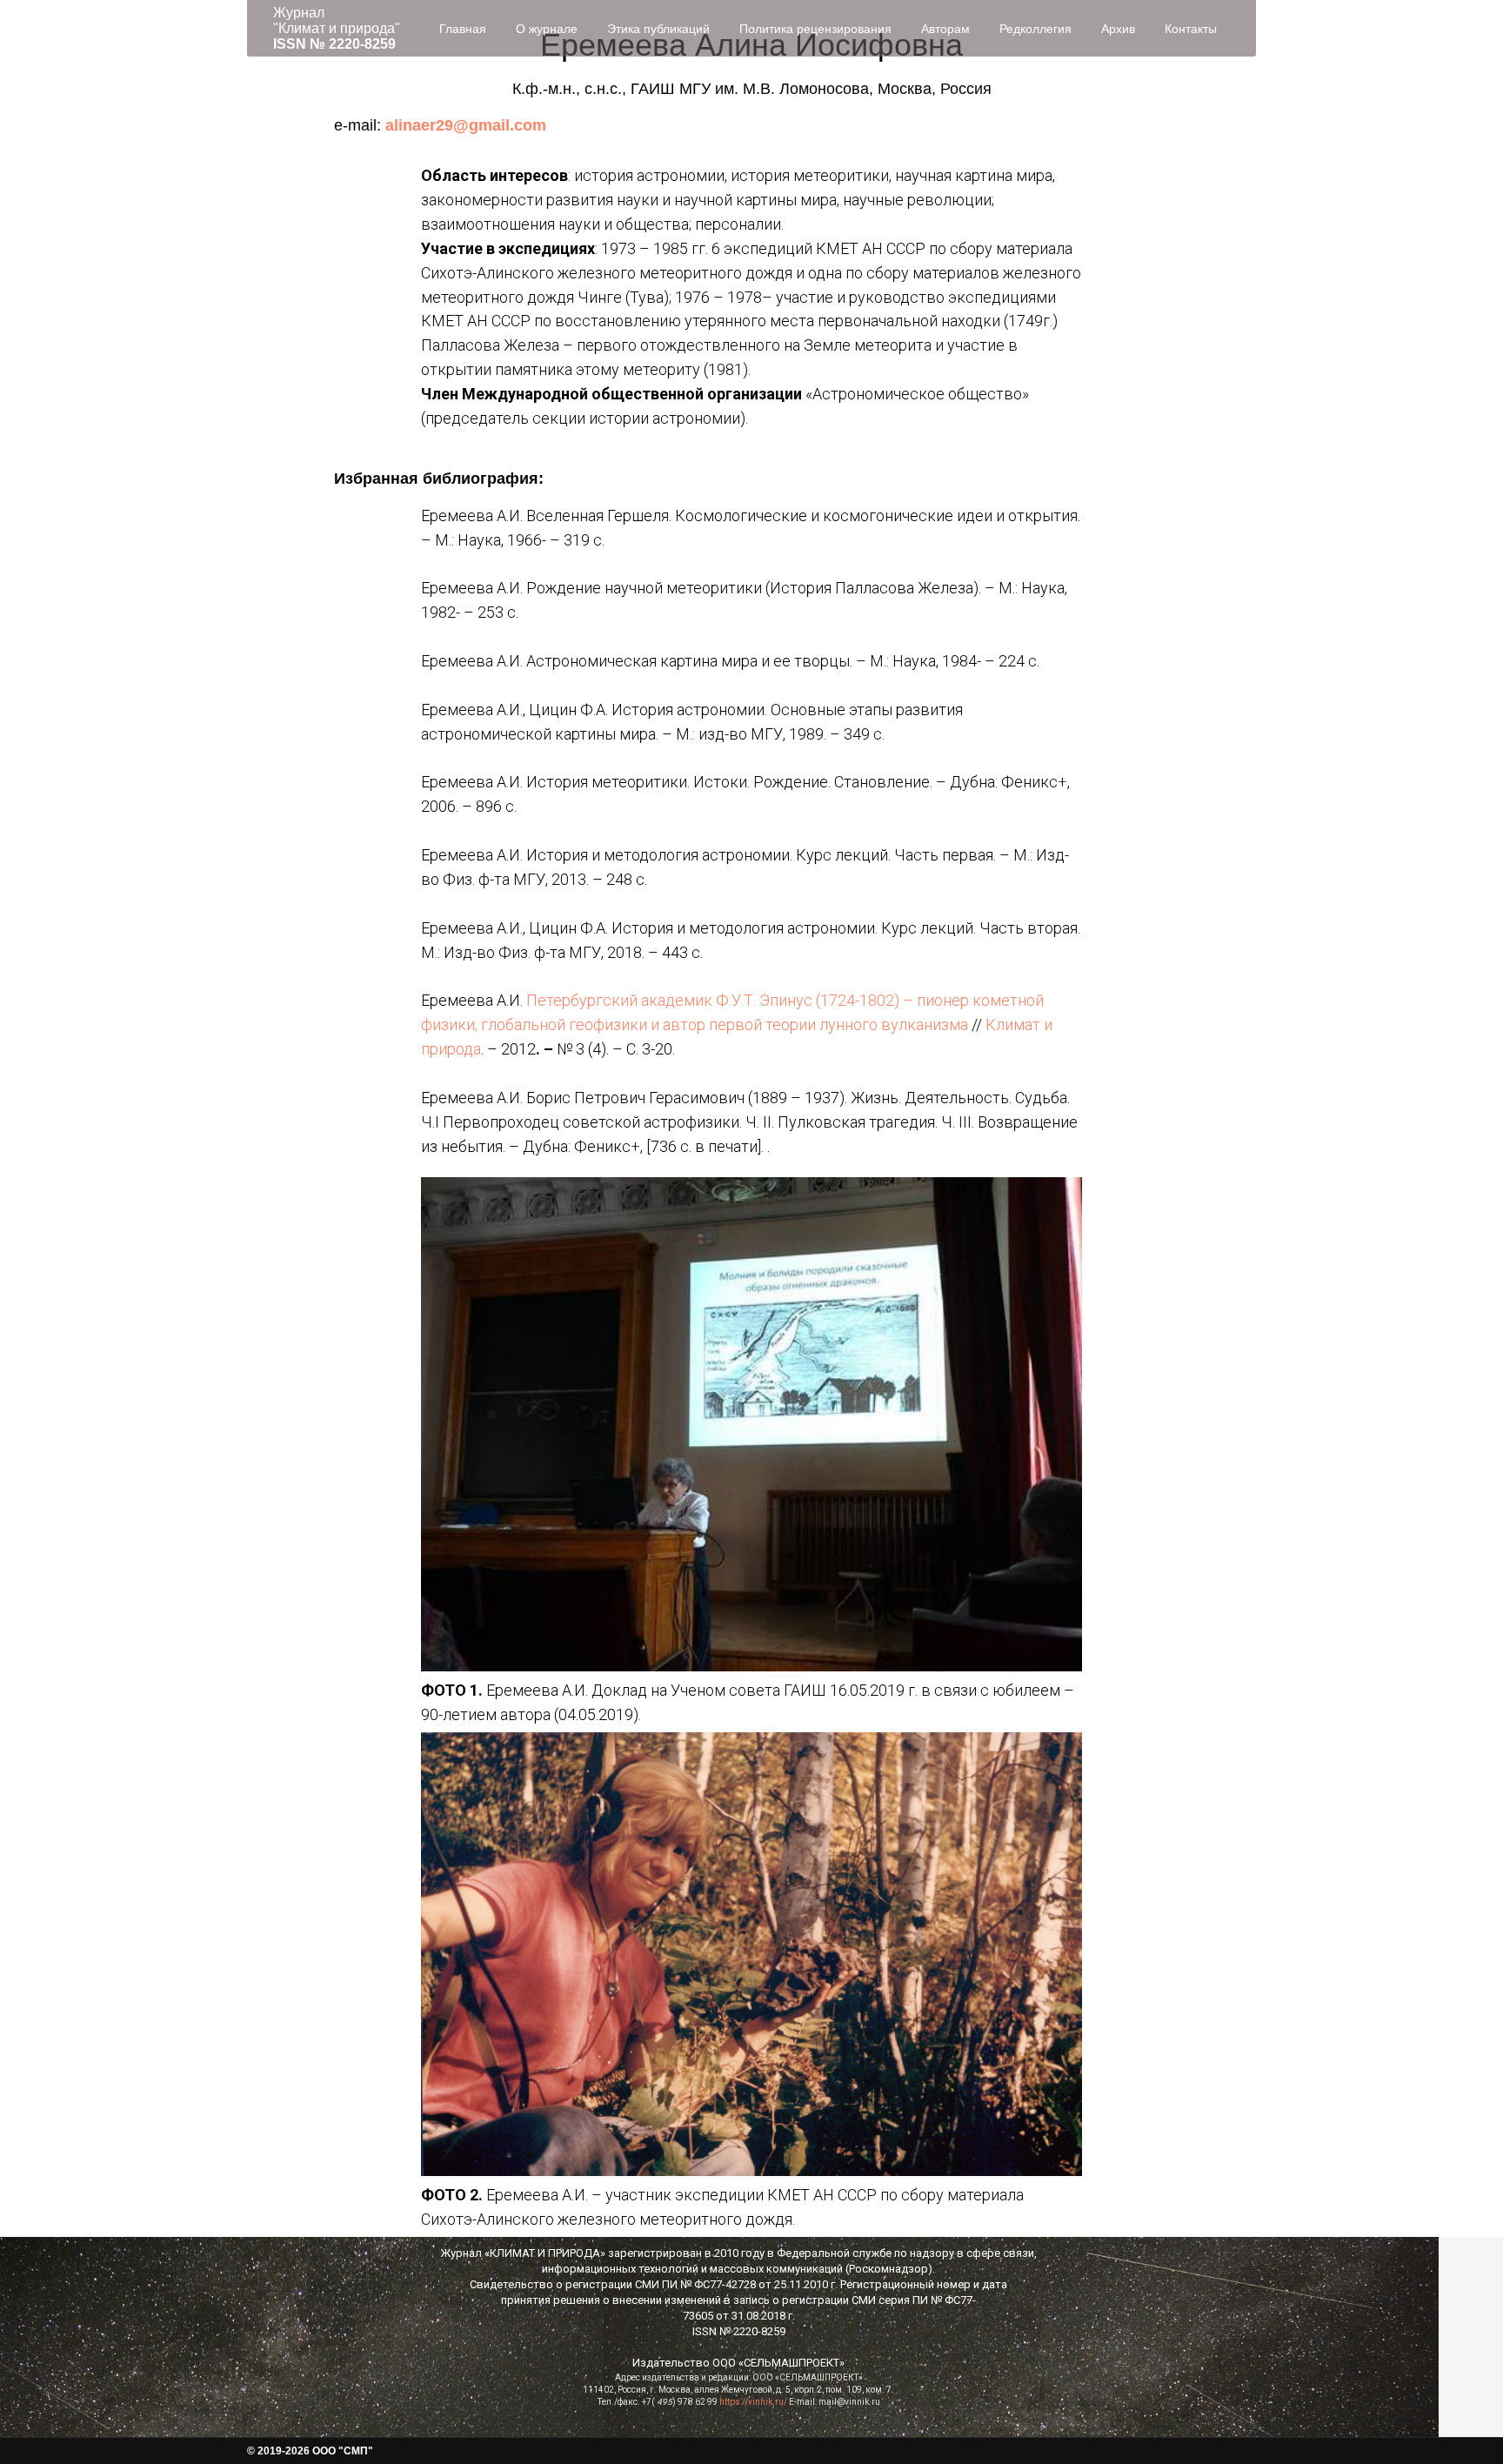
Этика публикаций (658, 29)
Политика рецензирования (815, 29)
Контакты (1191, 29)
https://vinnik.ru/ (753, 2402)
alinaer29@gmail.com (466, 125)
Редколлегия (1035, 29)
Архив (1118, 29)
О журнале (547, 29)
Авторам (945, 29)
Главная (463, 29)
